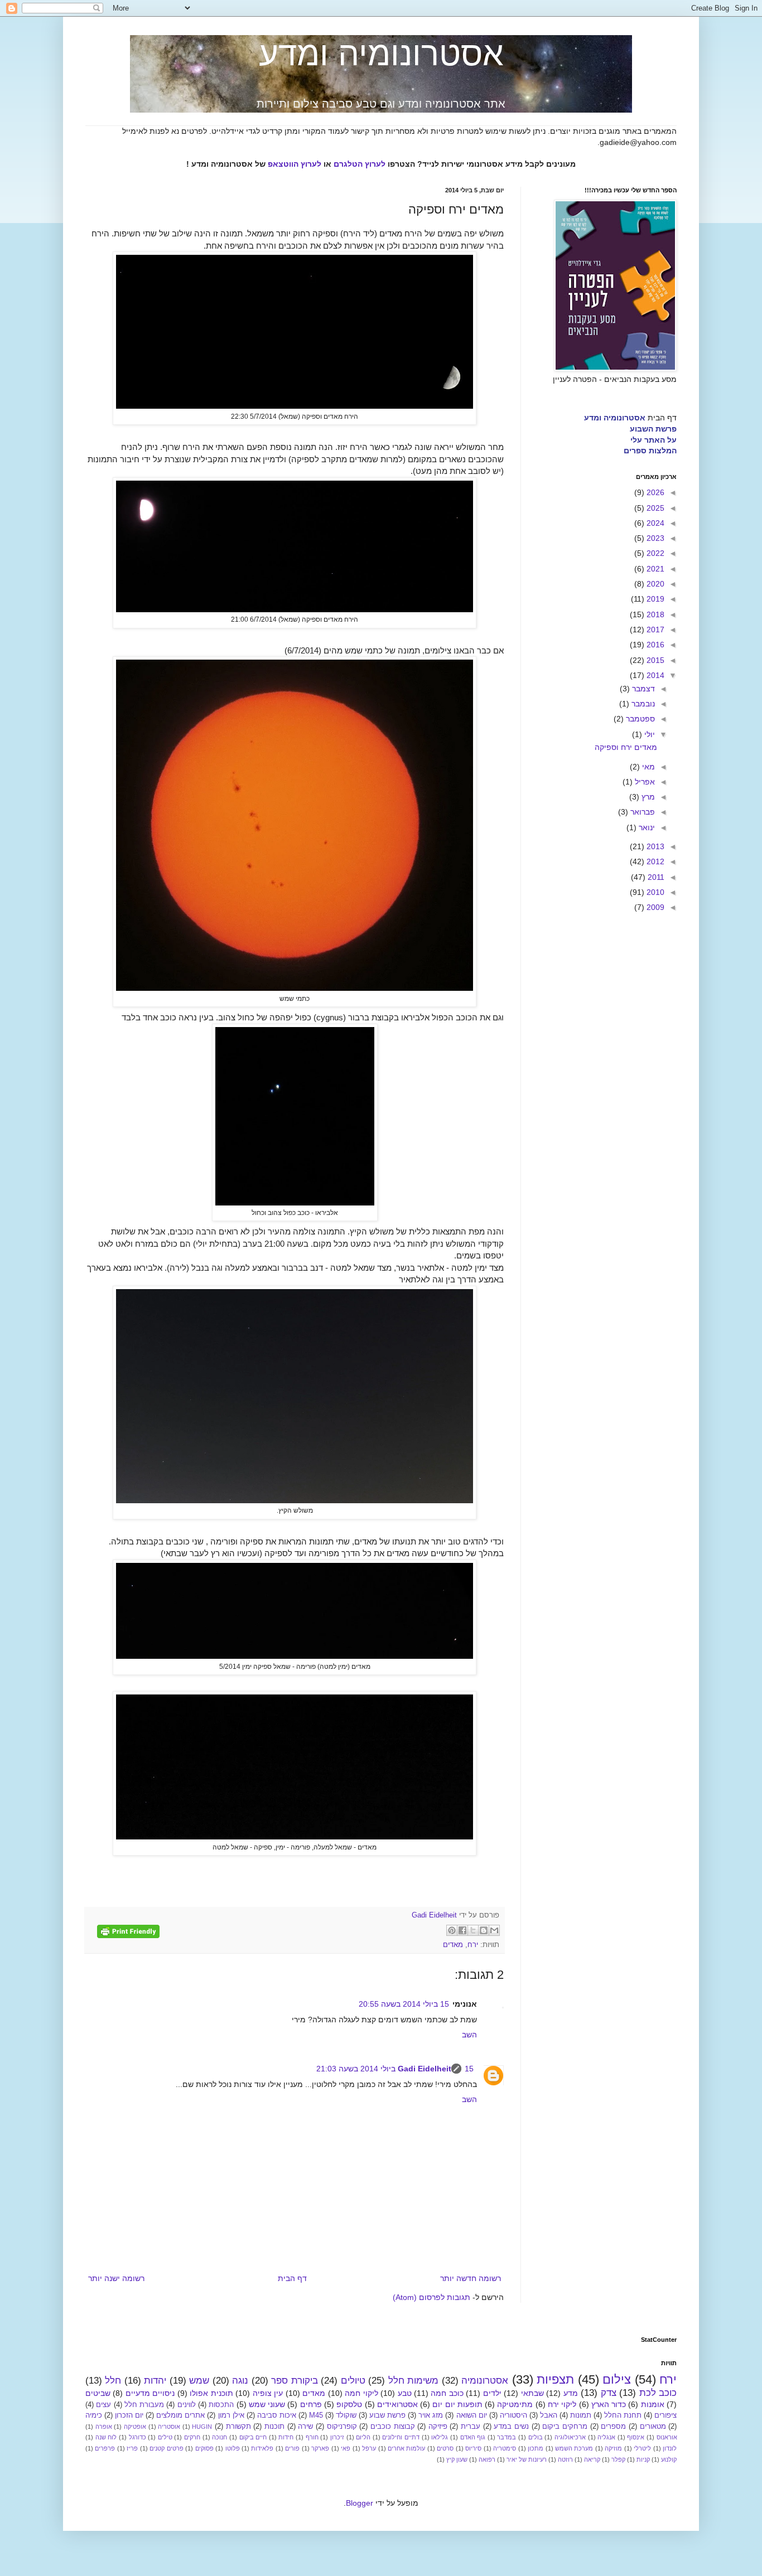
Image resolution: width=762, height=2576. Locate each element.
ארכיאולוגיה (570, 2437)
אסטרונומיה (485, 2381)
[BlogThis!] (484, 1930)
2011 (655, 877)
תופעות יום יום (457, 2404)
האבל (549, 2415)
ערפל (369, 2448)
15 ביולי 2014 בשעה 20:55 (404, 2004)
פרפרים (105, 2448)
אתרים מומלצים (180, 2415)
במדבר (507, 2437)
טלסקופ (349, 2404)
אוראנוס (667, 2437)
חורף (312, 2437)
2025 (654, 508)
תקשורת (238, 2427)
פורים (292, 2448)
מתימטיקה (515, 2404)
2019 (654, 599)
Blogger (360, 2503)
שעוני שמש (267, 2404)
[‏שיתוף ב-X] (473, 1930)
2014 (654, 675)
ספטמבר (639, 719)
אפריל (644, 782)
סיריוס (473, 2448)
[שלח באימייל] (494, 1930)
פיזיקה (438, 2427)
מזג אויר (431, 2415)
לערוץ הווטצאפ (295, 164)
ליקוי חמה (361, 2393)
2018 (654, 614)
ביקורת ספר (294, 2381)
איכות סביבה (277, 2415)
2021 (654, 569)
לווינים (187, 2405)
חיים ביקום (253, 2437)
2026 (654, 492)
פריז (132, 2448)
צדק (609, 2393)
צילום (617, 2379)
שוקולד (346, 2415)
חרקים (192, 2437)
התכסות (221, 2405)
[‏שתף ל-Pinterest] (452, 1930)
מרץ (647, 797)
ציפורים (665, 2415)
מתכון (536, 2448)
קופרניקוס (342, 2427)
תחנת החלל (623, 2415)
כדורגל (138, 2437)
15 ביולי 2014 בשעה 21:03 (395, 2069)
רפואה (487, 2459)
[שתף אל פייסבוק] (462, 1930)
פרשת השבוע (653, 429)
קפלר (618, 2459)
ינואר (646, 827)
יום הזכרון (129, 2415)
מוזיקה (613, 2448)
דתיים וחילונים (401, 2437)
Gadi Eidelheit (425, 2069)
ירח (473, 1945)
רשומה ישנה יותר (116, 2278)
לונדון (670, 2448)
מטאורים (653, 2427)
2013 (654, 846)
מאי (647, 767)
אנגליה (606, 2437)
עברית (471, 2427)
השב (469, 2035)
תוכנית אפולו (211, 2393)
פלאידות (262, 2448)
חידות (286, 2437)
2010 (654, 892)
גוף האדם (473, 2437)
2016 (654, 645)
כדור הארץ (609, 2404)
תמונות (581, 2415)
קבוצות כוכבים (393, 2427)
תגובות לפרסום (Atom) (431, 2297)
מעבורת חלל (144, 2405)
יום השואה (472, 2415)
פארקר (320, 2448)
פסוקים (204, 2448)
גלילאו (440, 2437)
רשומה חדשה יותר (471, 2278)
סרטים (445, 2448)
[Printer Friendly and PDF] (128, 1933)
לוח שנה (106, 2437)
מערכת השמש (574, 2448)
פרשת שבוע (387, 2415)
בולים (536, 2437)
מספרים (613, 2427)
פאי (346, 2448)
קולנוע (669, 2459)
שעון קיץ (457, 2459)
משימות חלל (413, 2381)
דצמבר (642, 689)
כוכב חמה (447, 2393)
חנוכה (220, 2437)
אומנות (653, 2404)
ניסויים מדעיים (150, 2393)
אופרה (104, 2427)
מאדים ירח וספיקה (626, 747)
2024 (654, 523)
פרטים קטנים (166, 2448)
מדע (571, 2393)
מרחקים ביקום (565, 2427)
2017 (654, 630)
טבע (405, 2393)
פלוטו (233, 2448)
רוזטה (565, 2459)
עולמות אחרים (406, 2448)
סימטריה (505, 2448)
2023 (654, 538)
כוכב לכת (658, 2393)
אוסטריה (169, 2427)
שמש (199, 2381)
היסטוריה (513, 2415)
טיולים (353, 2381)
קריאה (592, 2459)
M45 (316, 2415)
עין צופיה (268, 2393)
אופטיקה (135, 2427)
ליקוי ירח (562, 2404)
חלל (113, 2381)
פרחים (311, 2404)
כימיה (94, 2415)
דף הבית (292, 2278)
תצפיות (555, 2379)
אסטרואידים (397, 2404)
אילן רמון (231, 2415)
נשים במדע (511, 2427)
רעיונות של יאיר (527, 2459)
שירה (305, 2427)
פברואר (642, 812)
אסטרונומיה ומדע (381, 54)
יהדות (155, 2381)
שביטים (98, 2393)
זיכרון (337, 2437)
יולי (648, 734)
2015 (654, 660)
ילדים (492, 2393)
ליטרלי (642, 2448)
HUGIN (202, 2427)
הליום (363, 2437)
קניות (643, 2459)
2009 (654, 907)
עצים (103, 2405)
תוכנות (274, 2427)
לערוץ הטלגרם (360, 164)
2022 (654, 553)
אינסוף (636, 2437)
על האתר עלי (654, 440)
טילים (165, 2437)
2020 (654, 584)
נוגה (240, 2381)
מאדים (453, 1945)
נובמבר (642, 704)
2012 (654, 861)
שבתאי (532, 2393)
